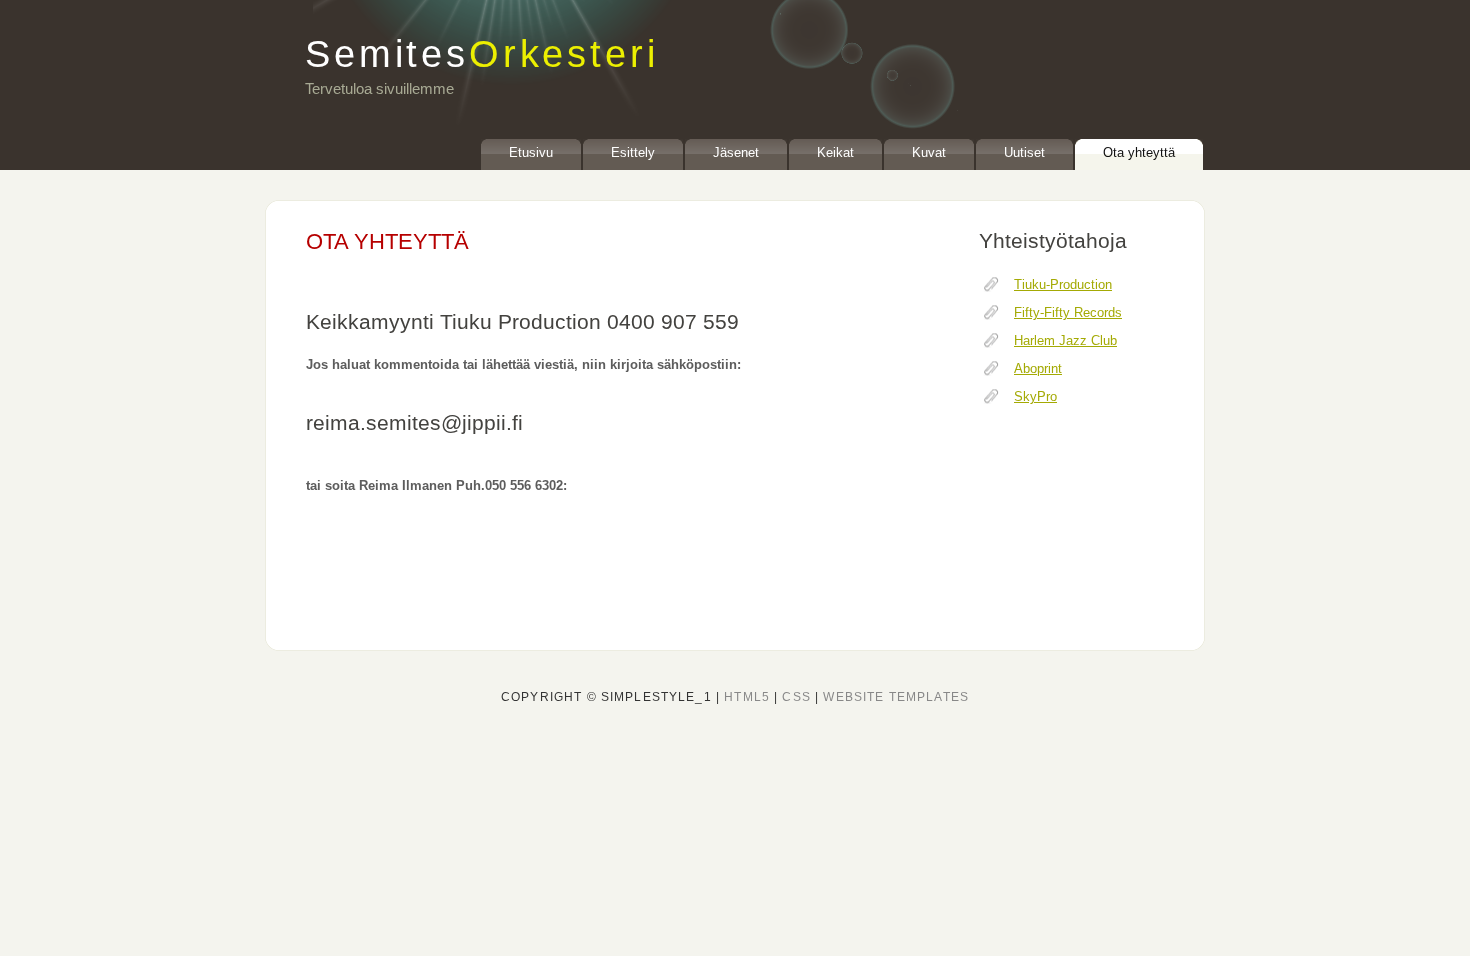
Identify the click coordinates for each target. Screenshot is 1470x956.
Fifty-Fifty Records (1068, 312)
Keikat (835, 152)
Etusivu (531, 152)
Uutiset (1024, 152)
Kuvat (929, 152)
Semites (481, 53)
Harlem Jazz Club (1065, 340)
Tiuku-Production (1063, 284)
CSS (796, 697)
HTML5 (747, 697)
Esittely (633, 152)
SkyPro (1035, 396)
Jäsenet (736, 152)
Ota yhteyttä (1139, 152)
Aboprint (1038, 368)
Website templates (896, 697)
